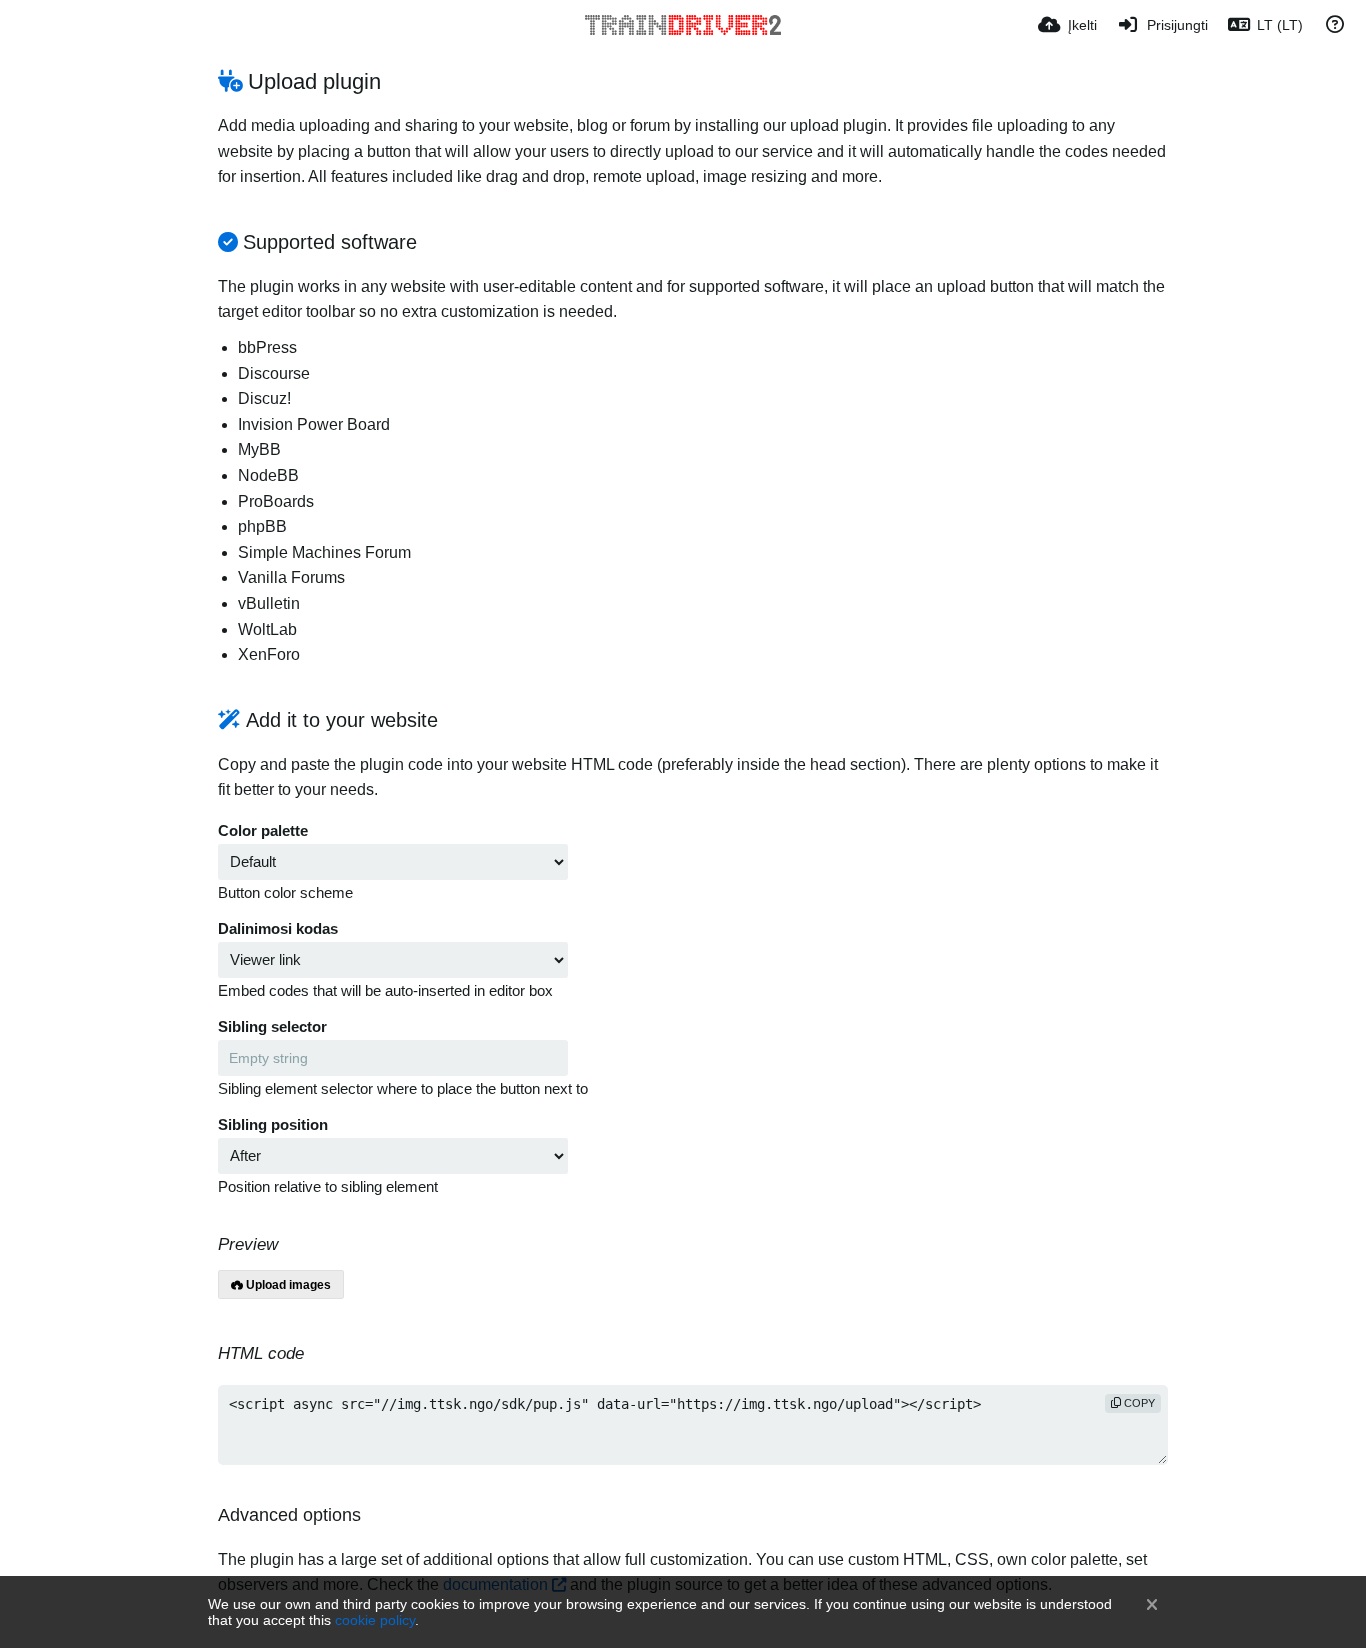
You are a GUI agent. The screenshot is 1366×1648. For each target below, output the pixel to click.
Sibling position (273, 1125)
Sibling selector (272, 1027)
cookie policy (375, 1620)
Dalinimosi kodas (278, 929)
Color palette (263, 831)
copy (1138, 1403)
